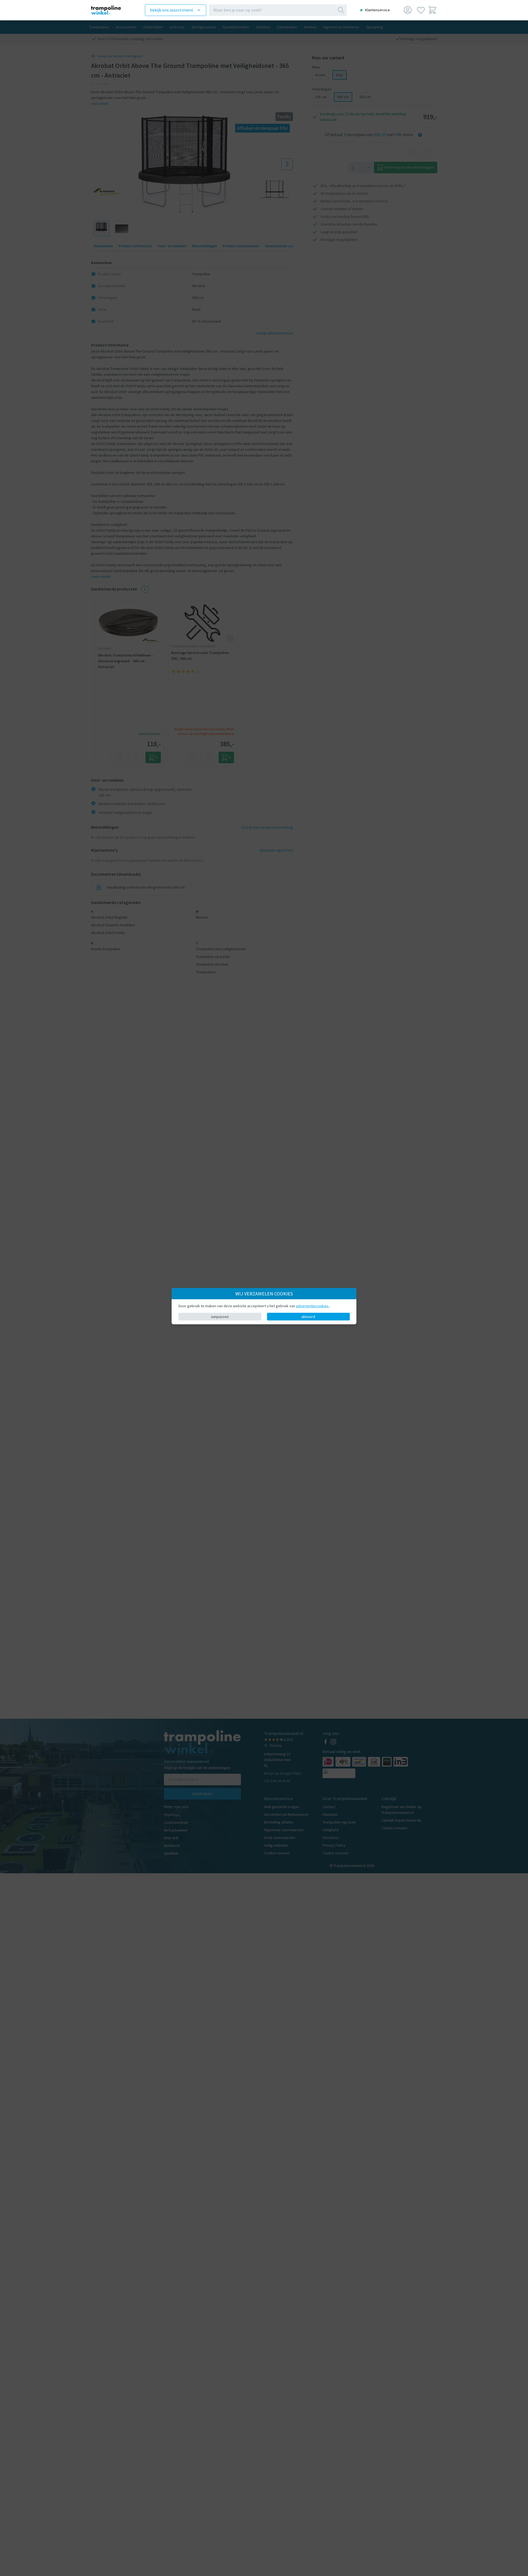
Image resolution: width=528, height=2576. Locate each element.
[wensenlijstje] (421, 10)
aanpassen (220, 1317)
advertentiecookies (313, 1306)
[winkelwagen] (432, 10)
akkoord (308, 1317)
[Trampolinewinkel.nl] (110, 10)
